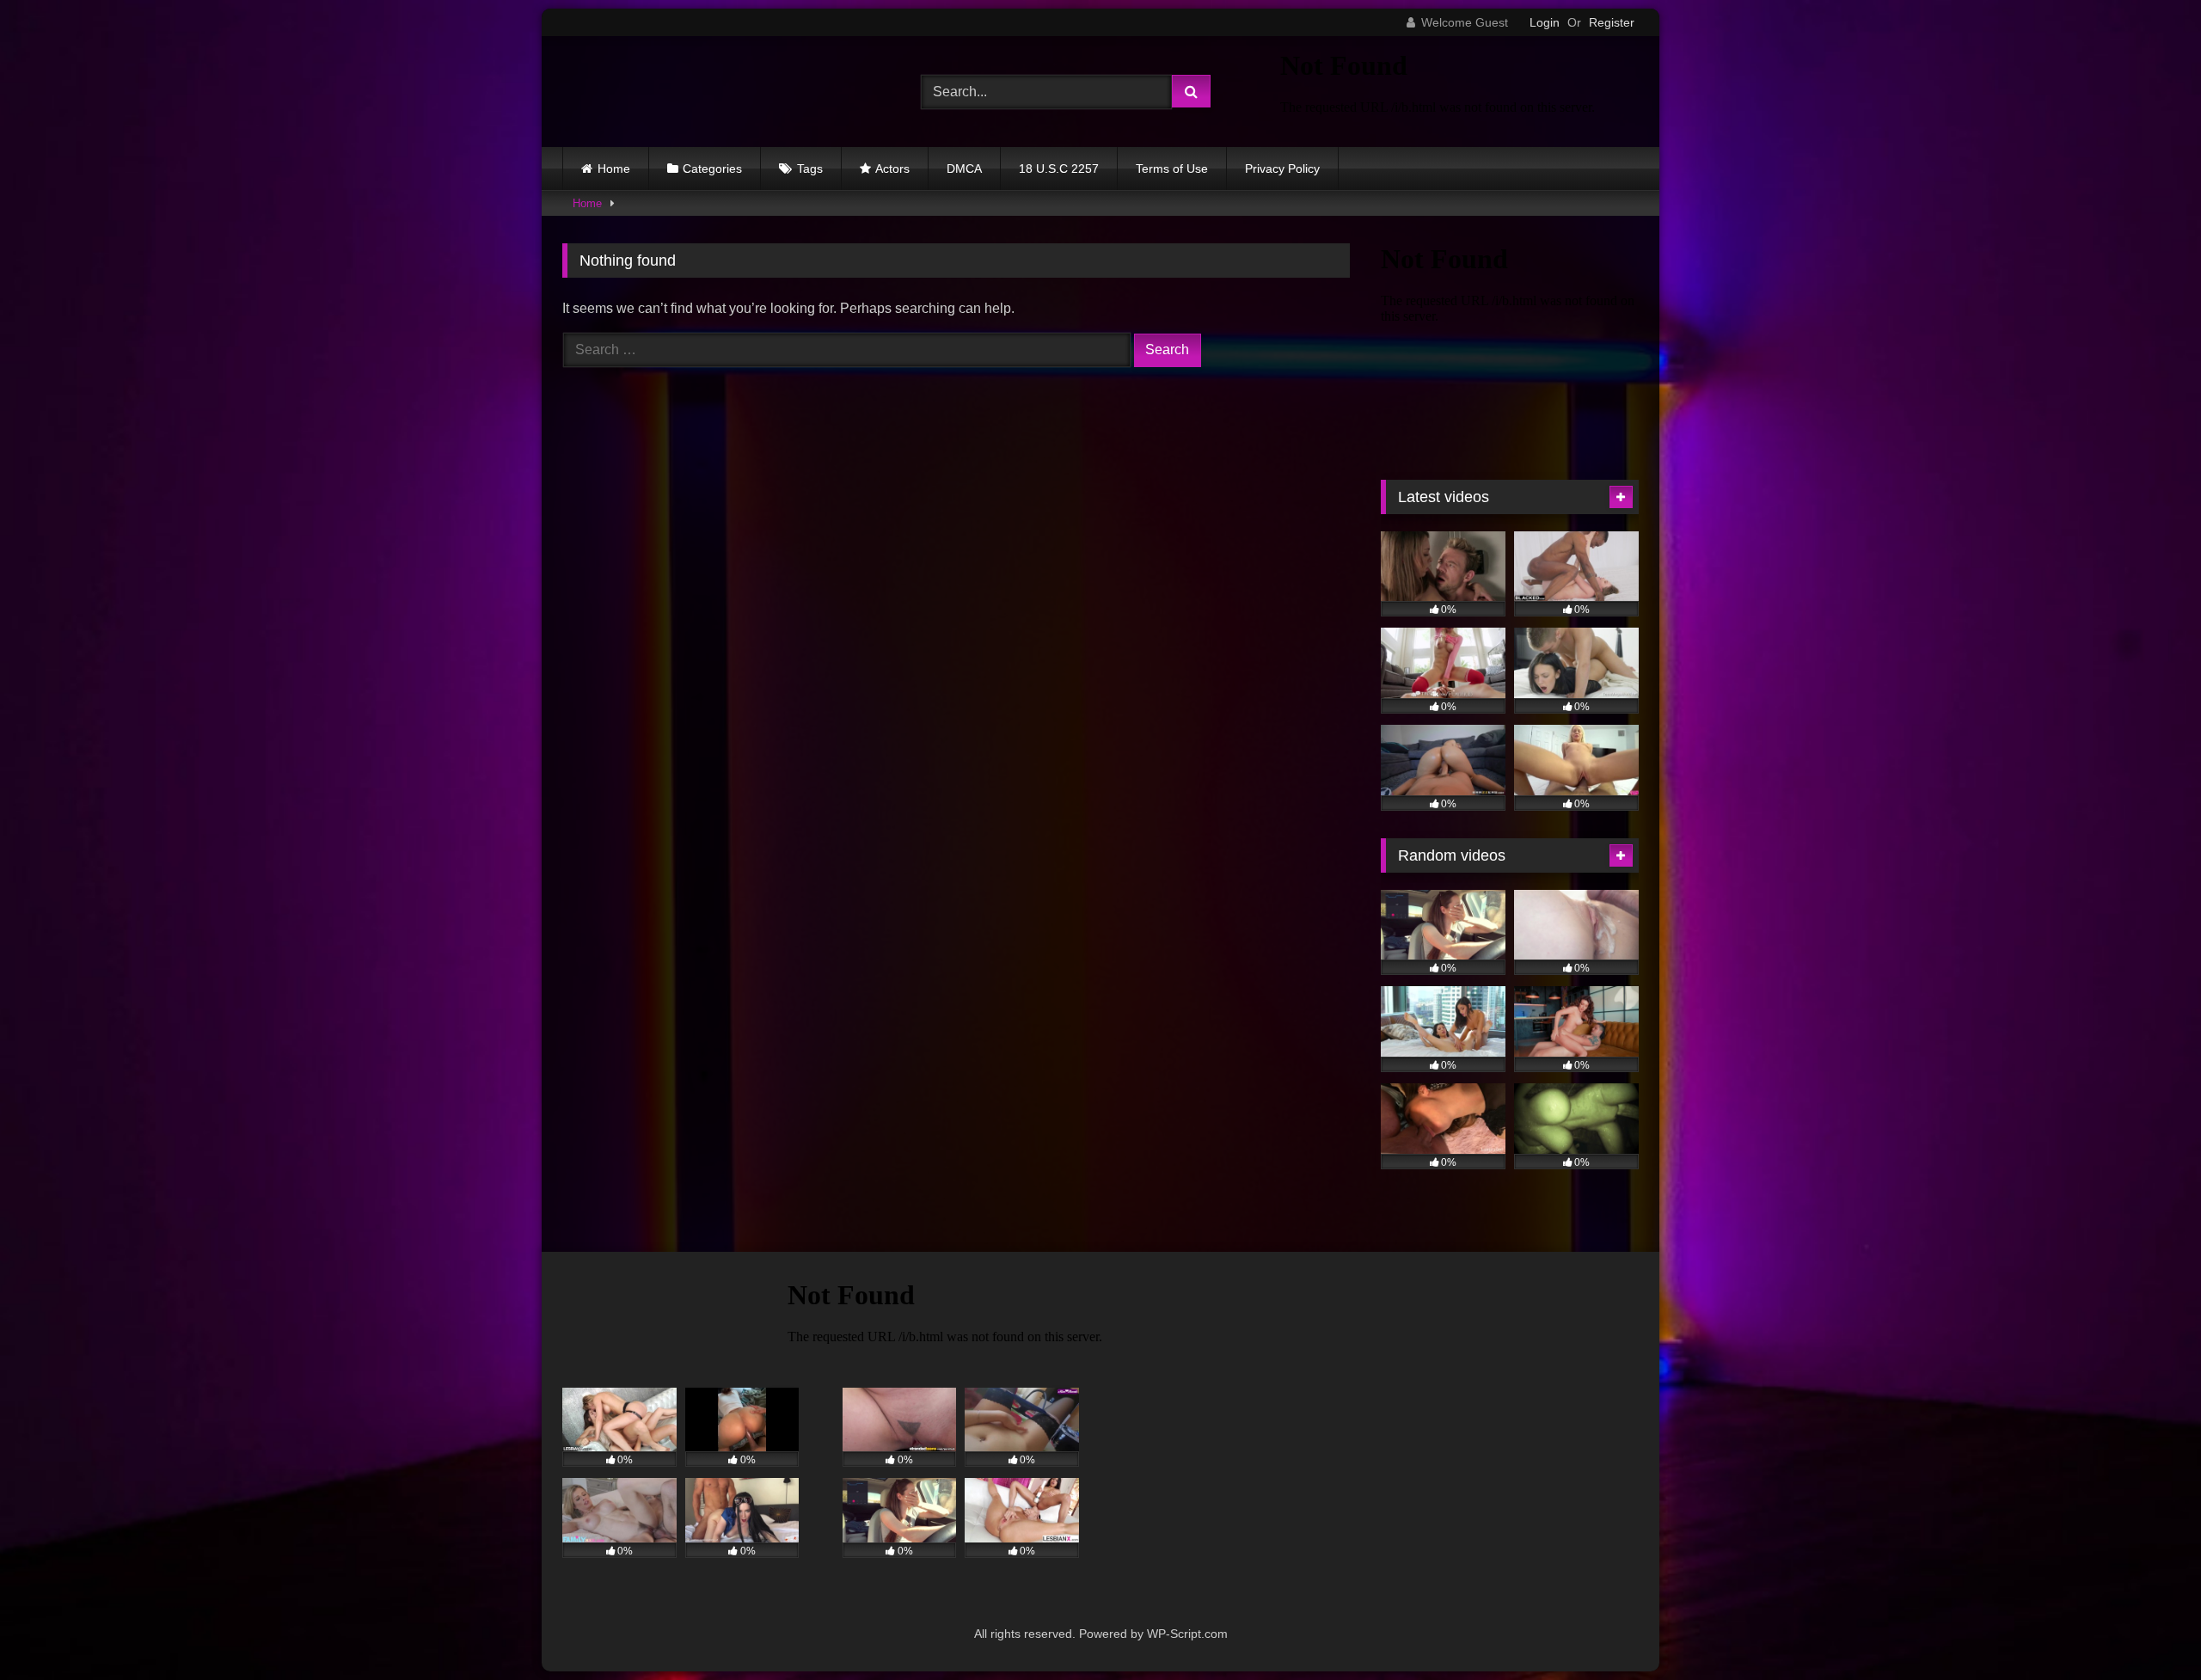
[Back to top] (2148, 1629)
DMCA (964, 169)
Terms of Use (1172, 169)
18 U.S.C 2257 (1059, 169)
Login (1545, 22)
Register (1612, 22)
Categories (712, 169)
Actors (892, 169)
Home (614, 169)
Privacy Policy (1282, 169)
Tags (810, 169)
